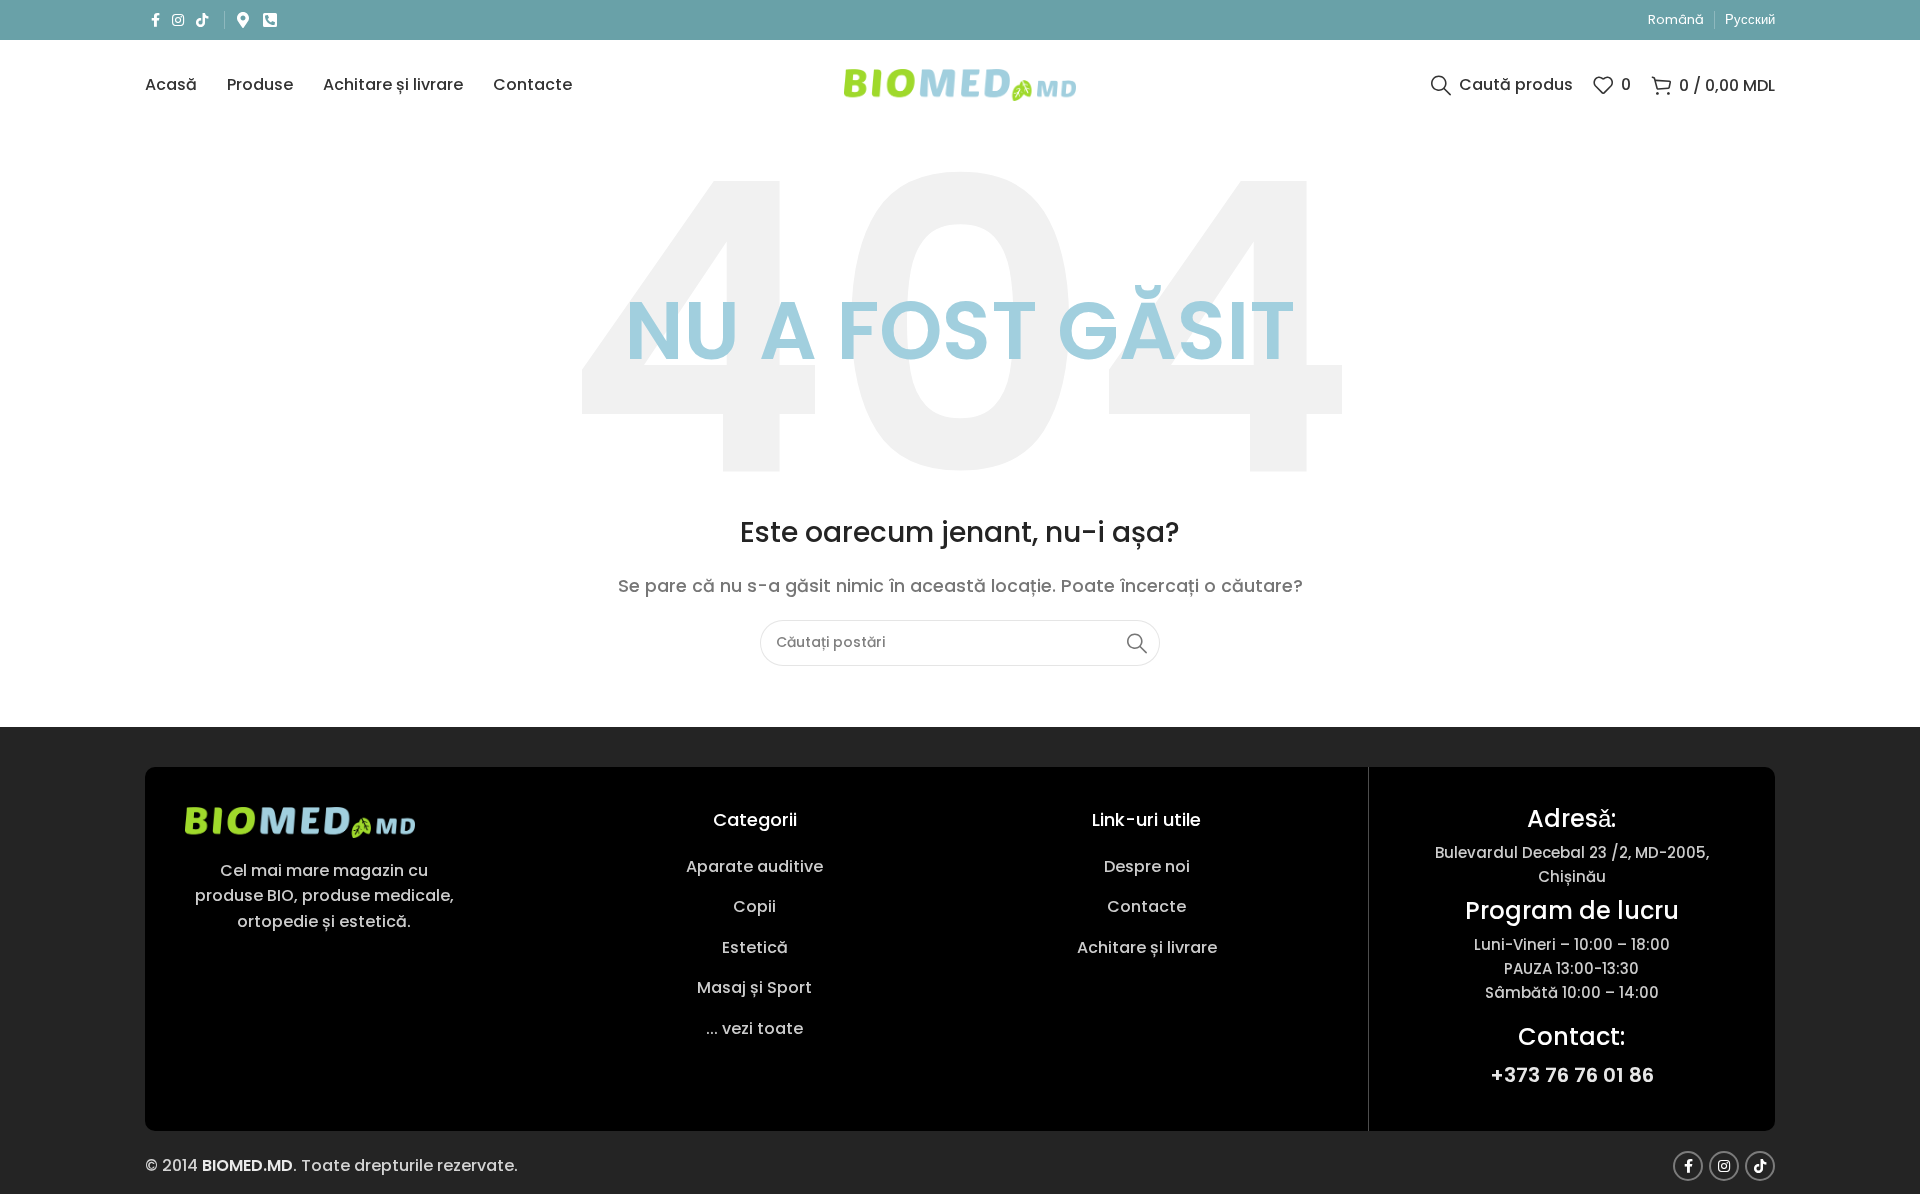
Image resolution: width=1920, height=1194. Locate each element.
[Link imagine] (300, 821)
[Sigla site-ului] (960, 83)
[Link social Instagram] (178, 20)
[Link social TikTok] (202, 20)
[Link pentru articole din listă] (755, 867)
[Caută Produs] (1137, 643)
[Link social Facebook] (155, 20)
